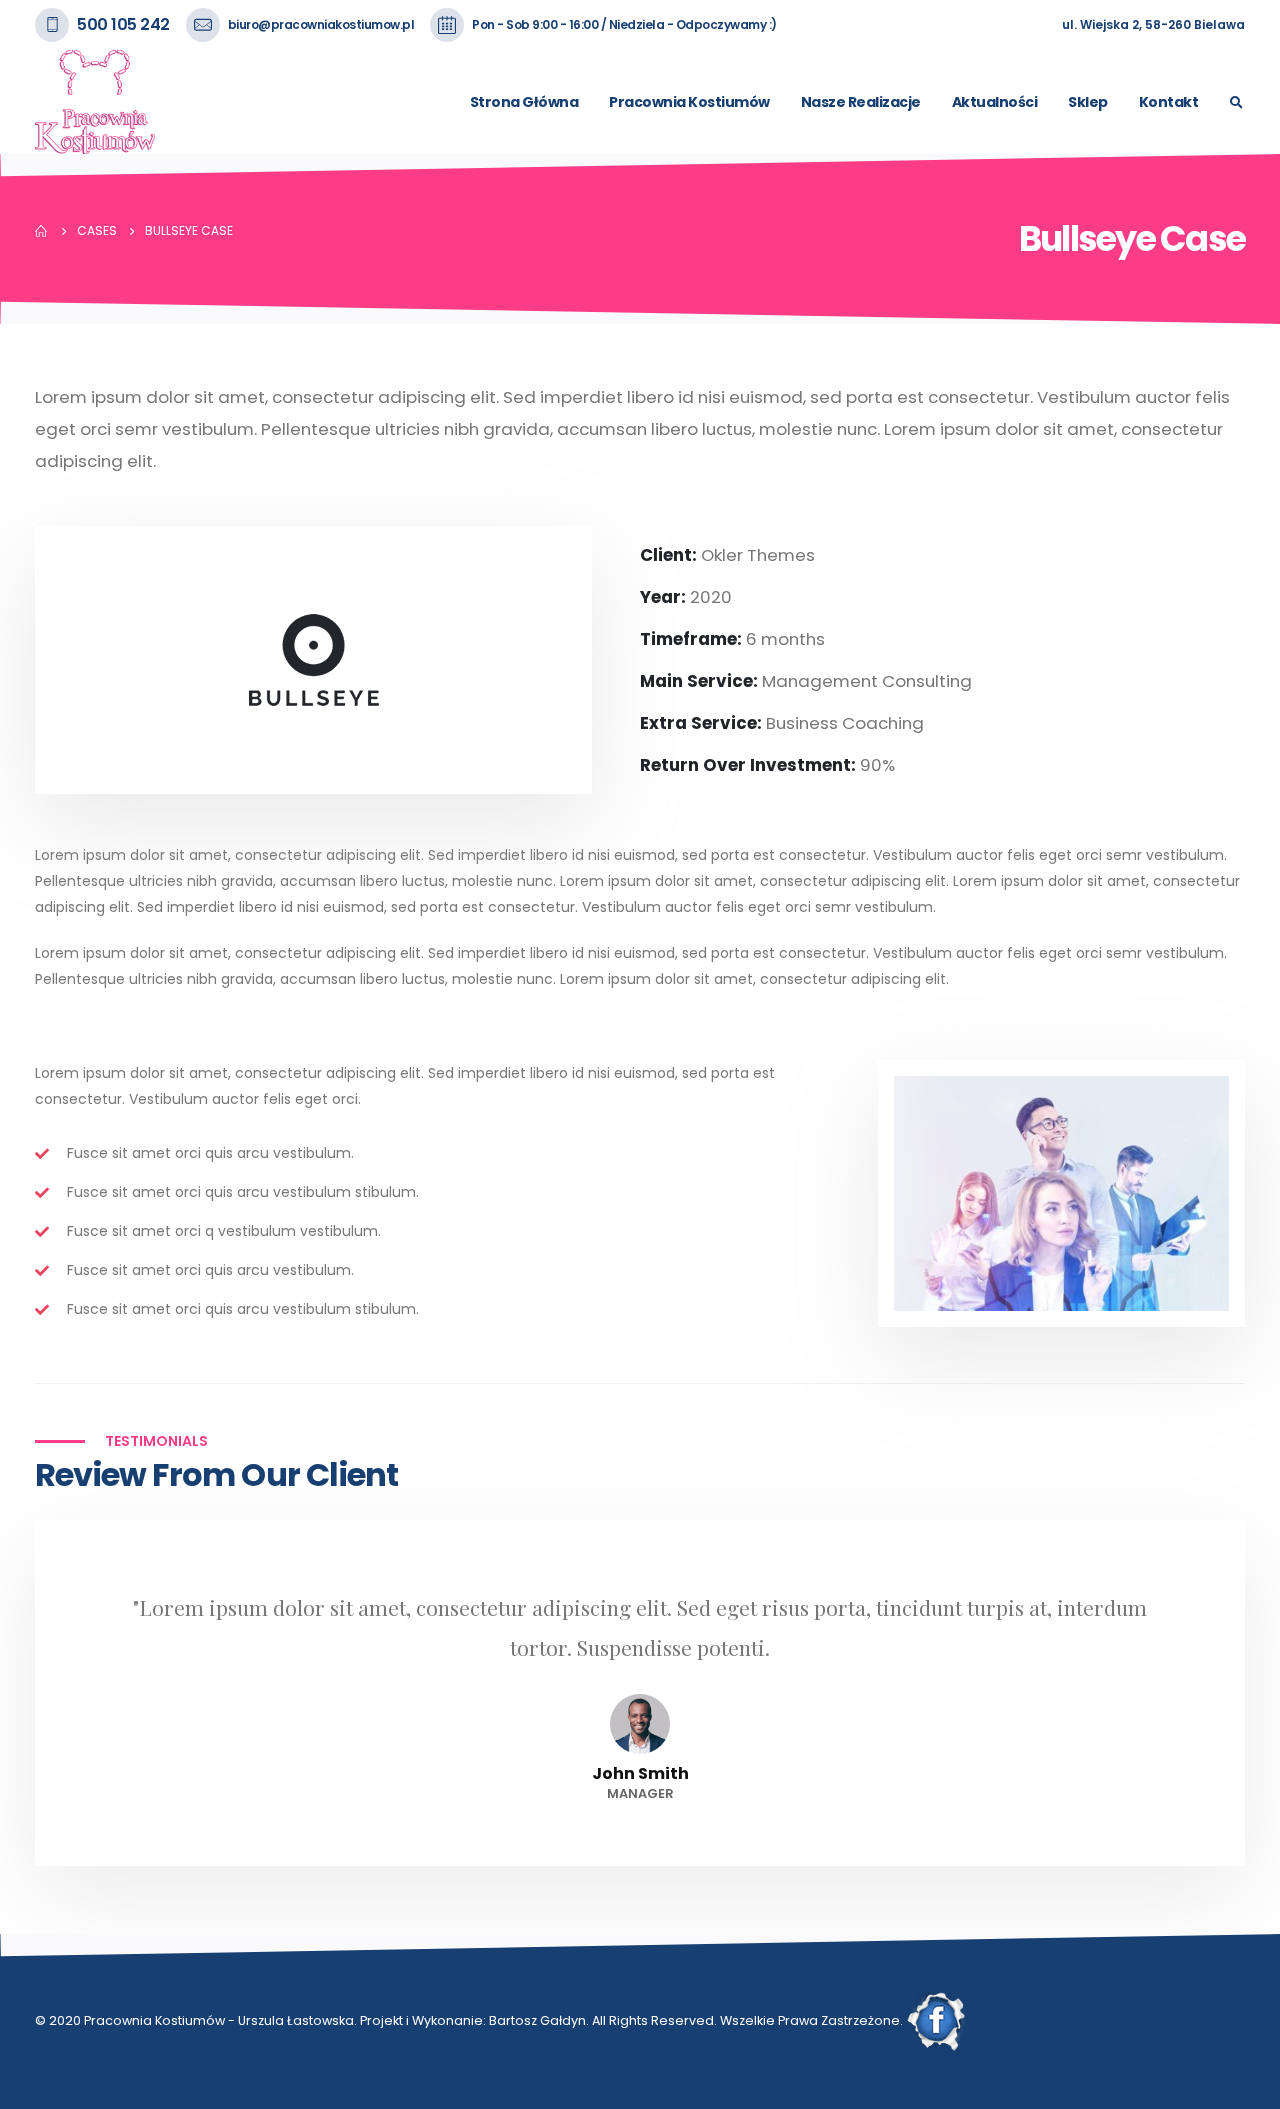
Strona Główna (524, 102)
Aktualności (995, 102)
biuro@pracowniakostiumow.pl (321, 24)
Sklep (1088, 102)
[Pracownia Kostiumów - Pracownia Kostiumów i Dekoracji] (95, 102)
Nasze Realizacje (861, 102)
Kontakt (1169, 102)
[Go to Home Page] (42, 231)
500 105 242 (123, 24)
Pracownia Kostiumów (689, 102)
